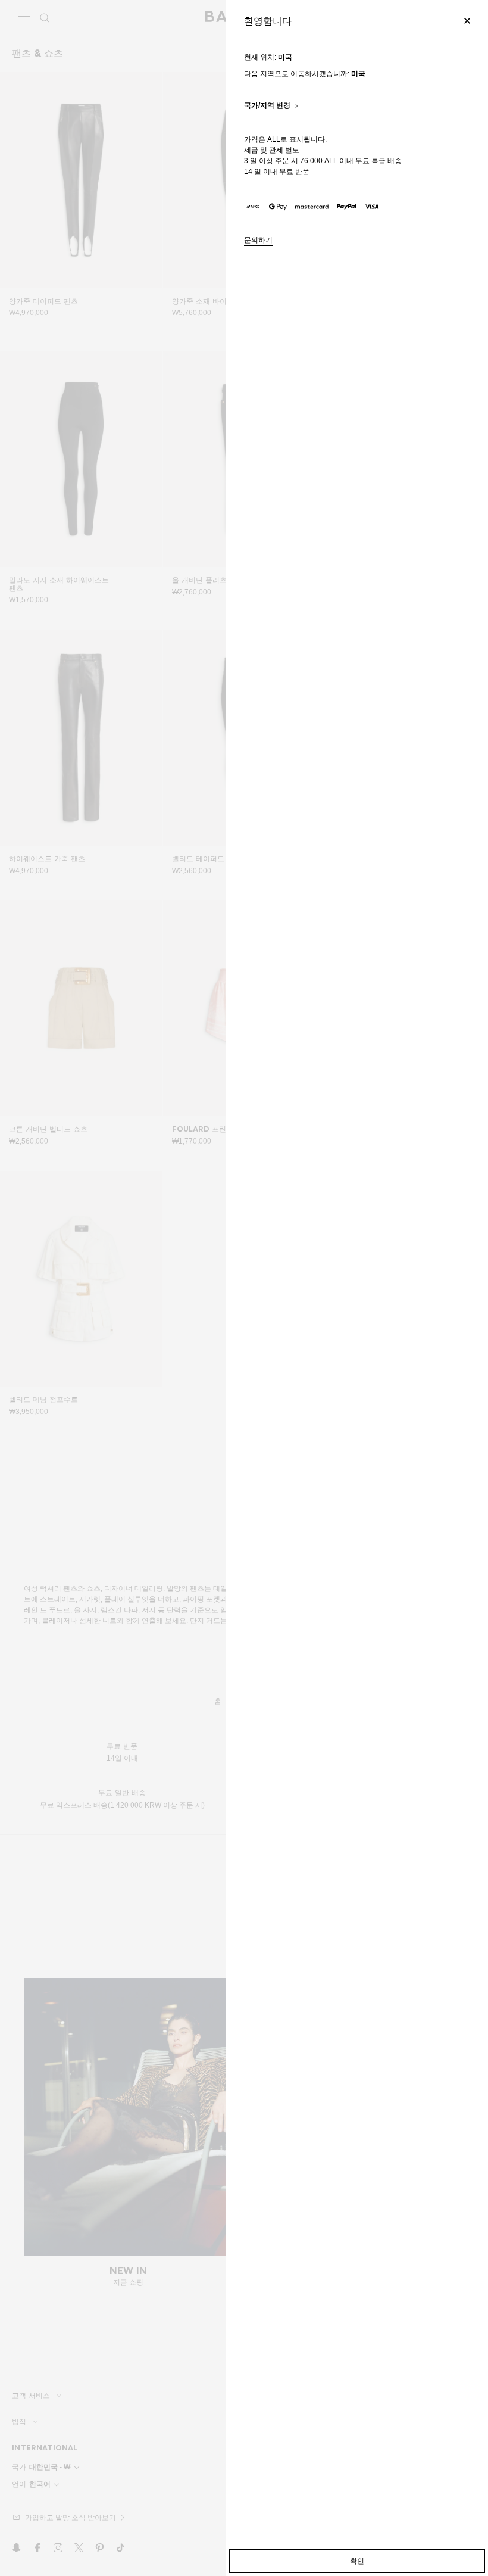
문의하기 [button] (258, 240)
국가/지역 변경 (267, 106)
